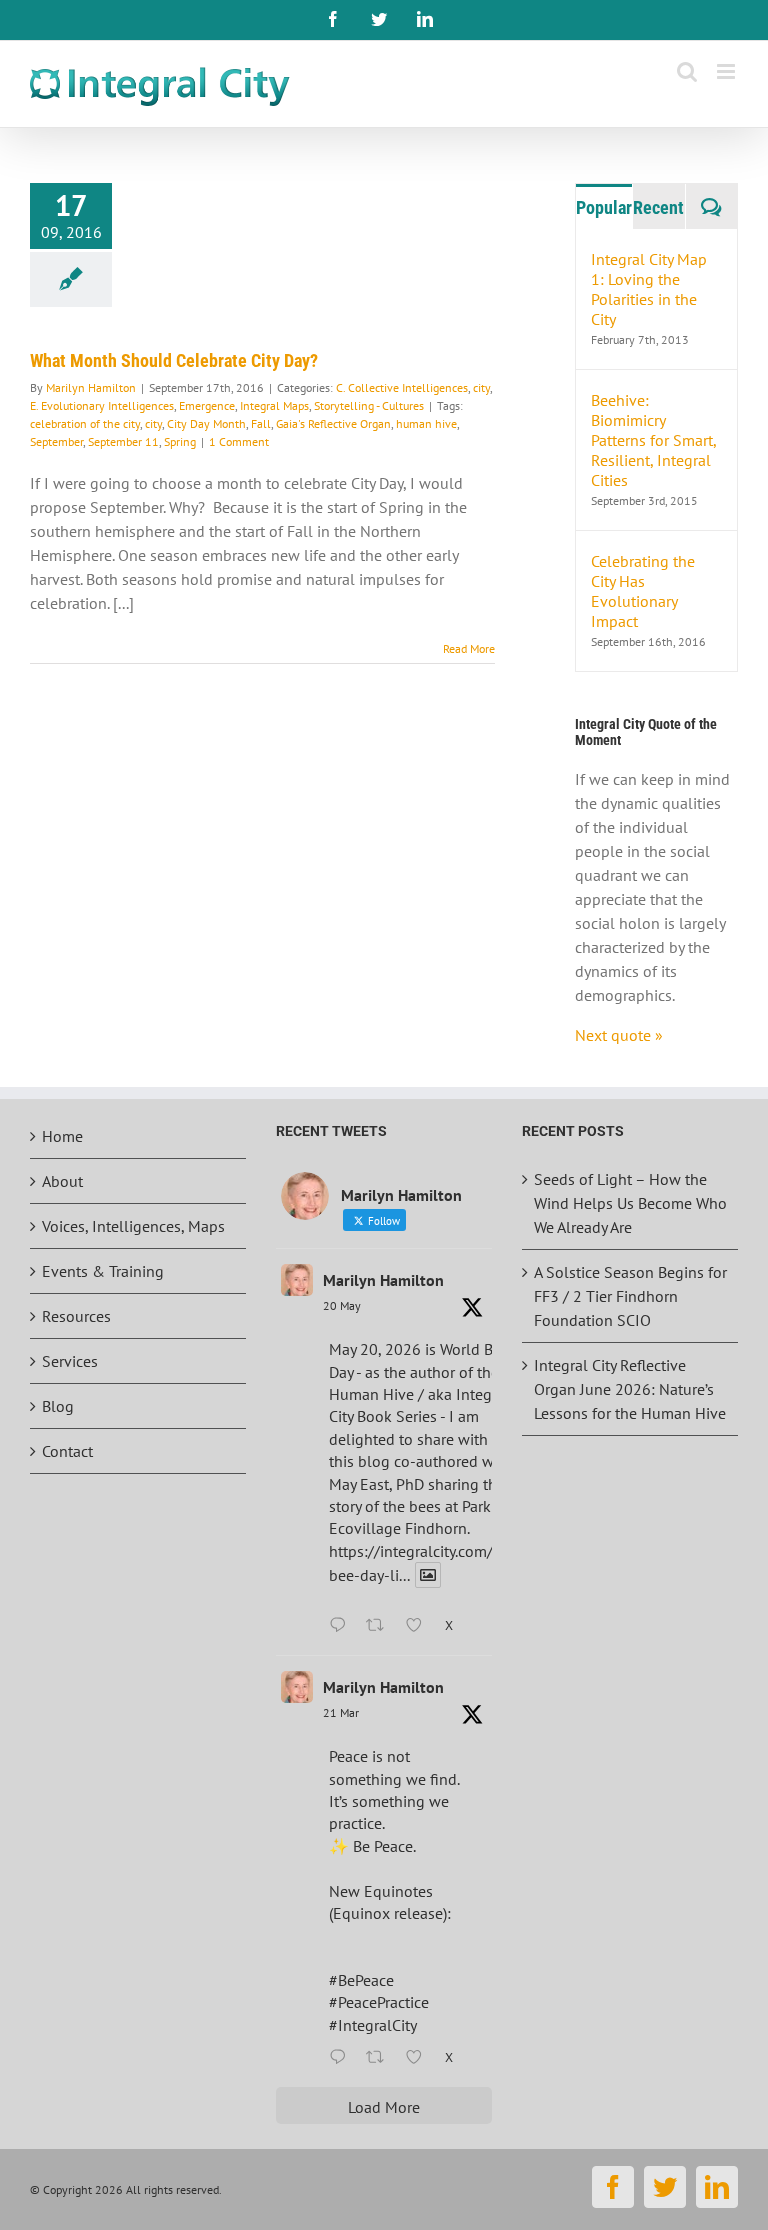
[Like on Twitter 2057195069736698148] (420, 1626)
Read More (469, 648)
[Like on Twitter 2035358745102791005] (420, 2058)
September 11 (123, 441)
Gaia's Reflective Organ (333, 423)
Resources (76, 1316)
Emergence (207, 405)
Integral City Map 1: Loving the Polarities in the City (649, 289)
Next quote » (619, 1035)
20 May (342, 1305)
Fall (261, 423)
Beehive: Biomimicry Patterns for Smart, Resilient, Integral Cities (653, 440)
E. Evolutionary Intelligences (102, 405)
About (62, 1181)
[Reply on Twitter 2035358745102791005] (342, 2058)
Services (70, 1361)
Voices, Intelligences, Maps (133, 1226)
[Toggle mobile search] (687, 71)
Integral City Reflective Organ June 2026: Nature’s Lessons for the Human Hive (630, 1389)
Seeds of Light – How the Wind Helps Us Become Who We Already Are (630, 1203)
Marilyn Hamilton (91, 387)
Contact (67, 1451)
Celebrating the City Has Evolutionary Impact (643, 591)
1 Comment (239, 441)
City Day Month (206, 423)
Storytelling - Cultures (369, 405)
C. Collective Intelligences (402, 387)
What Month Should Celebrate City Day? (174, 360)
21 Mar (341, 1712)
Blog (58, 1406)
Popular (604, 207)
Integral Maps (274, 405)
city (481, 387)
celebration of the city (85, 423)
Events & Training (103, 1271)
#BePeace (361, 1980)
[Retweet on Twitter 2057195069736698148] (381, 1626)
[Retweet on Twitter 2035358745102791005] (381, 2058)
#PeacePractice (379, 2002)
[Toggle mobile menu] (727, 71)
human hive (426, 423)
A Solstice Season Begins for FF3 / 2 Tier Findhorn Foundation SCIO (630, 1296)
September (56, 441)
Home (62, 1136)
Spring (180, 441)
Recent (658, 207)
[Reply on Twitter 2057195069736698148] (342, 1626)
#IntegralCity (373, 2025)
